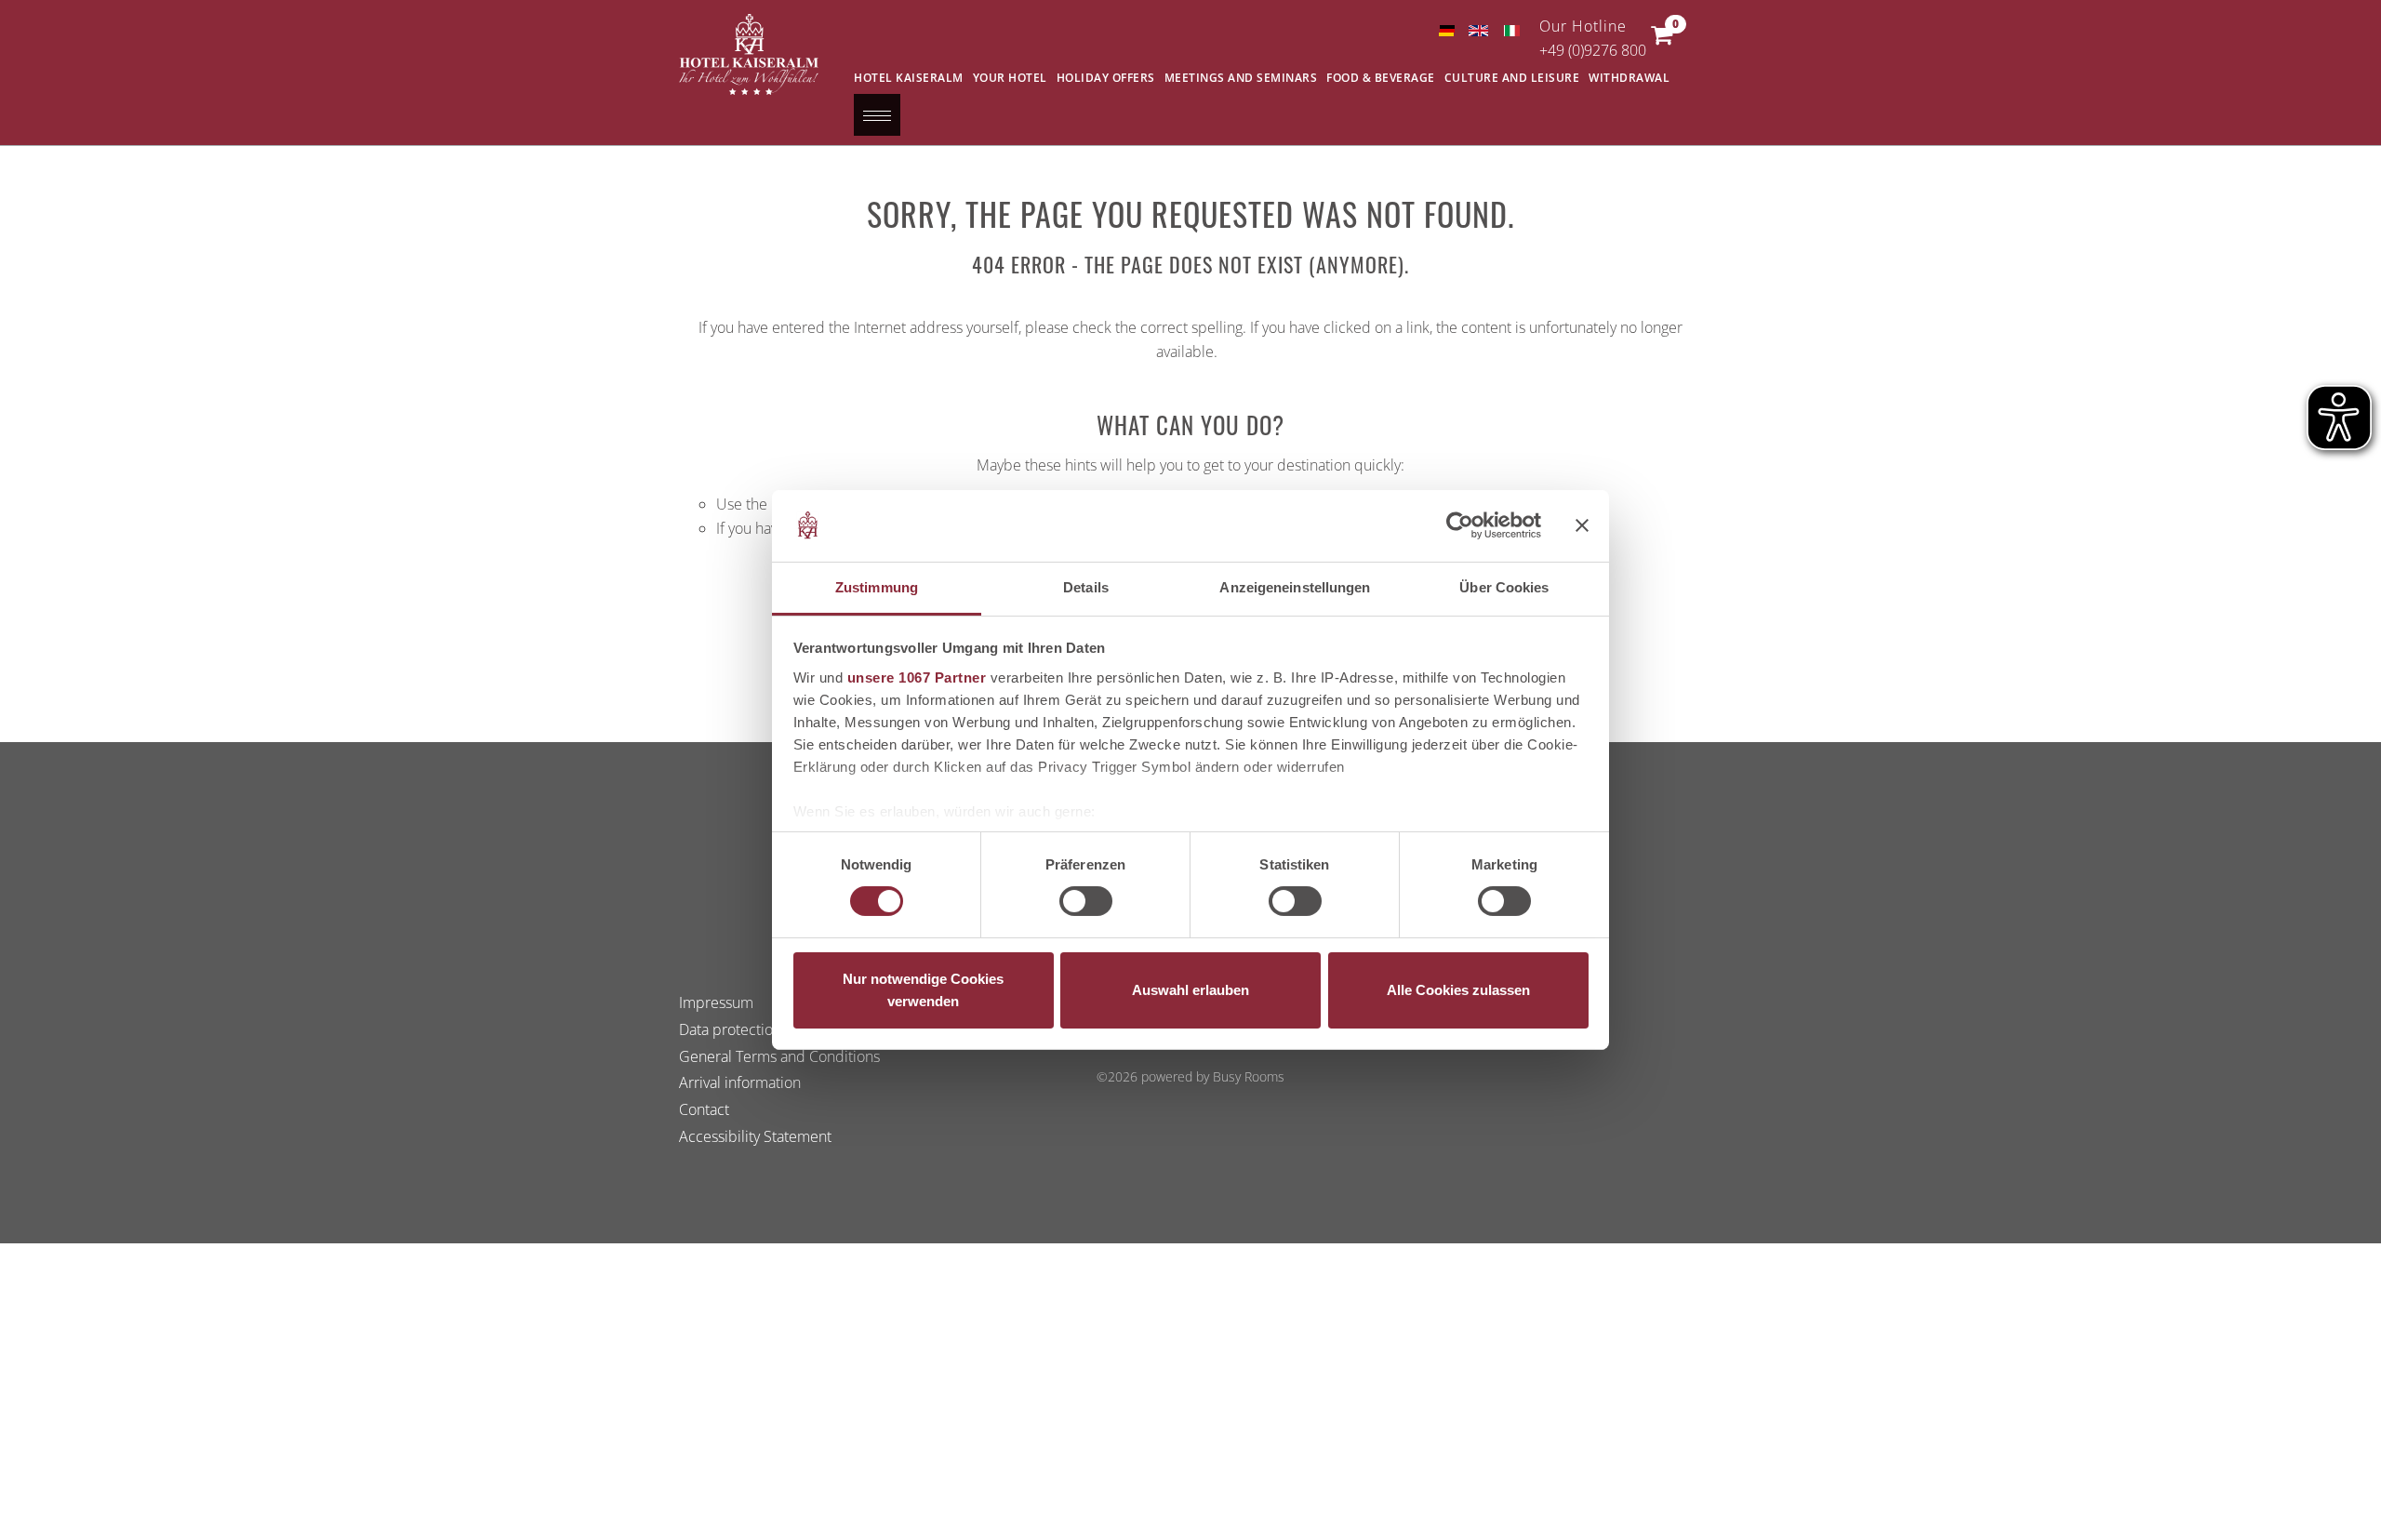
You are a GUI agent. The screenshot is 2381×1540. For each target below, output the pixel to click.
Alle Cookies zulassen (1458, 990)
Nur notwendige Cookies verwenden (923, 990)
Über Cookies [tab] (1504, 587)
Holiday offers (1106, 78)
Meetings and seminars (1241, 78)
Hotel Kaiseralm (909, 78)
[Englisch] (1478, 31)
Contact (704, 1109)
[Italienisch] (1511, 31)
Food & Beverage (1381, 78)
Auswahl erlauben (1190, 990)
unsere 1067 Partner (917, 677)
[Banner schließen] (1582, 525)
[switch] (1086, 901)
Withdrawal (1629, 78)
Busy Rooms (1249, 1076)
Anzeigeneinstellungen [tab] (1295, 587)
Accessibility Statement (755, 1136)
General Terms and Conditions (779, 1056)
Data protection (730, 1029)
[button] (1662, 39)
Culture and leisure (1512, 78)
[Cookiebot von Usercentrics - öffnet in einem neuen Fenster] (1460, 525)
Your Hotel (1010, 78)
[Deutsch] (1446, 31)
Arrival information (740, 1083)
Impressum (716, 1002)
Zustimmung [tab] (877, 587)
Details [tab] (1086, 587)
